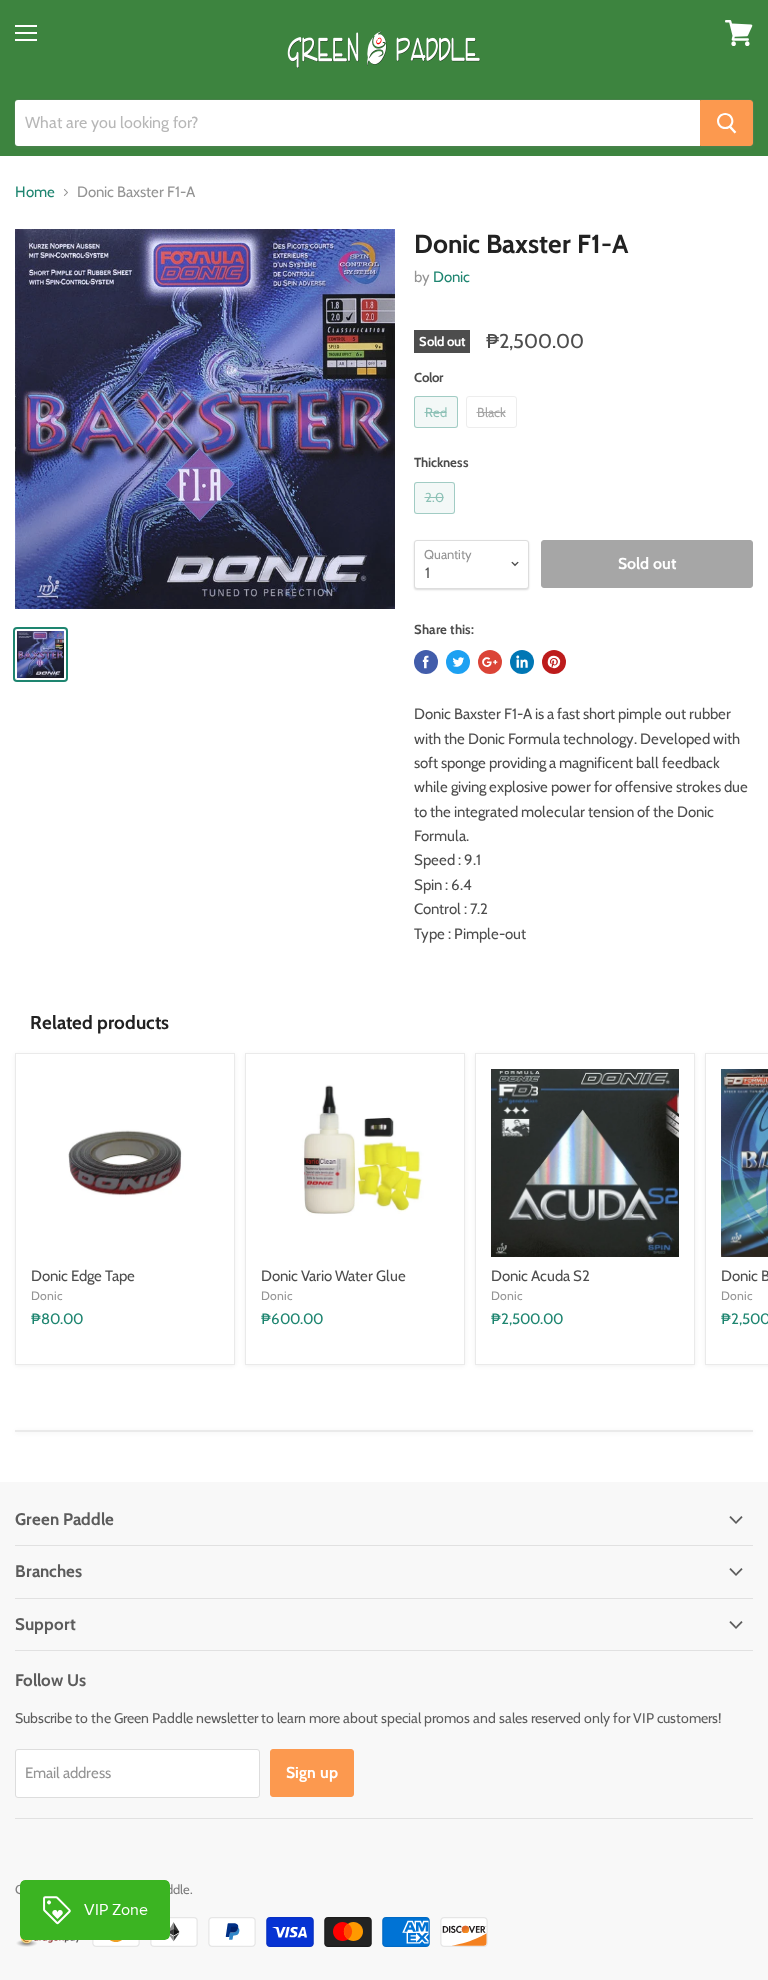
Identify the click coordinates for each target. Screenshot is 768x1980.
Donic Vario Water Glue (333, 1276)
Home (35, 192)
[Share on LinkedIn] (522, 662)
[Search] (726, 123)
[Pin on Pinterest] (554, 662)
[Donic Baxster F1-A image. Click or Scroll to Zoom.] (205, 419)
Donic (451, 277)
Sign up (312, 1772)
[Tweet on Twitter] (458, 662)
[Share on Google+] (490, 662)
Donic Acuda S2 (540, 1276)
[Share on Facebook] (426, 662)
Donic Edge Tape (83, 1276)
